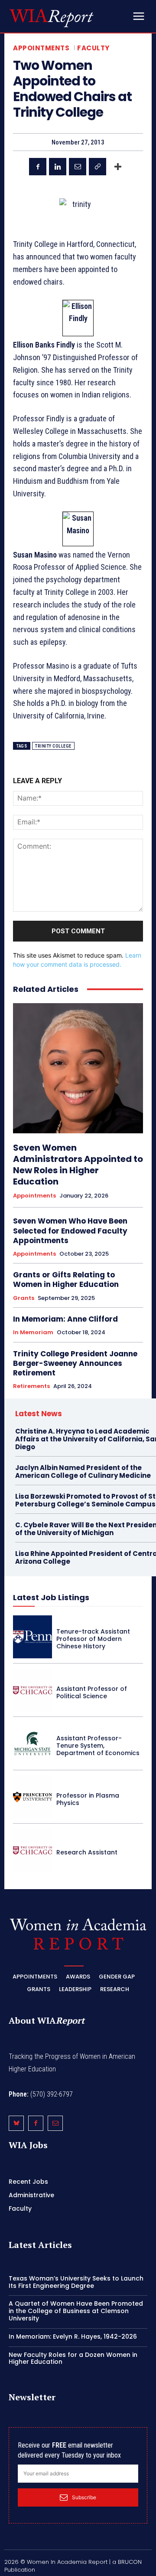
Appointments (41, 48)
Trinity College (53, 746)
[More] (118, 167)
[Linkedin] (58, 167)
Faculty (93, 48)
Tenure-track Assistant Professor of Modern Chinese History (93, 1639)
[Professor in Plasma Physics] (32, 1797)
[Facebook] (38, 167)
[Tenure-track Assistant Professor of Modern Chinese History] (32, 1637)
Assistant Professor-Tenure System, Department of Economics (98, 1746)
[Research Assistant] (32, 1850)
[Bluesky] (16, 2123)
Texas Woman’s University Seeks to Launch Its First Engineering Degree (76, 2282)
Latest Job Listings (51, 1597)
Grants (24, 1298)
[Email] (78, 167)
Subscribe (84, 2497)
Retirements (31, 1386)
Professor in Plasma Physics (88, 1799)
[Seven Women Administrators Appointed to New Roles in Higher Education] (78, 1068)
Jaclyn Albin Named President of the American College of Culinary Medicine (83, 1472)
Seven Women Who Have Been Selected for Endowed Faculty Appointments (70, 1231)
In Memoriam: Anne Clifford (65, 1319)
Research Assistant (87, 1852)
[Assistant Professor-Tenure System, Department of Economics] (32, 1744)
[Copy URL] (97, 167)
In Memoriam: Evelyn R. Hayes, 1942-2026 (73, 2336)
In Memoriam (33, 1332)
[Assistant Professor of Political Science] (32, 1690)
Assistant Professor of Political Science (92, 1692)
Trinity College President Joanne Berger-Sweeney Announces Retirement (75, 1363)
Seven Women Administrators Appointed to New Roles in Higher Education (78, 1165)
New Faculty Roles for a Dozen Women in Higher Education (73, 2358)
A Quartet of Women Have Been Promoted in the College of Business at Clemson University (76, 2311)
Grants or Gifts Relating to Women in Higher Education (66, 1280)
